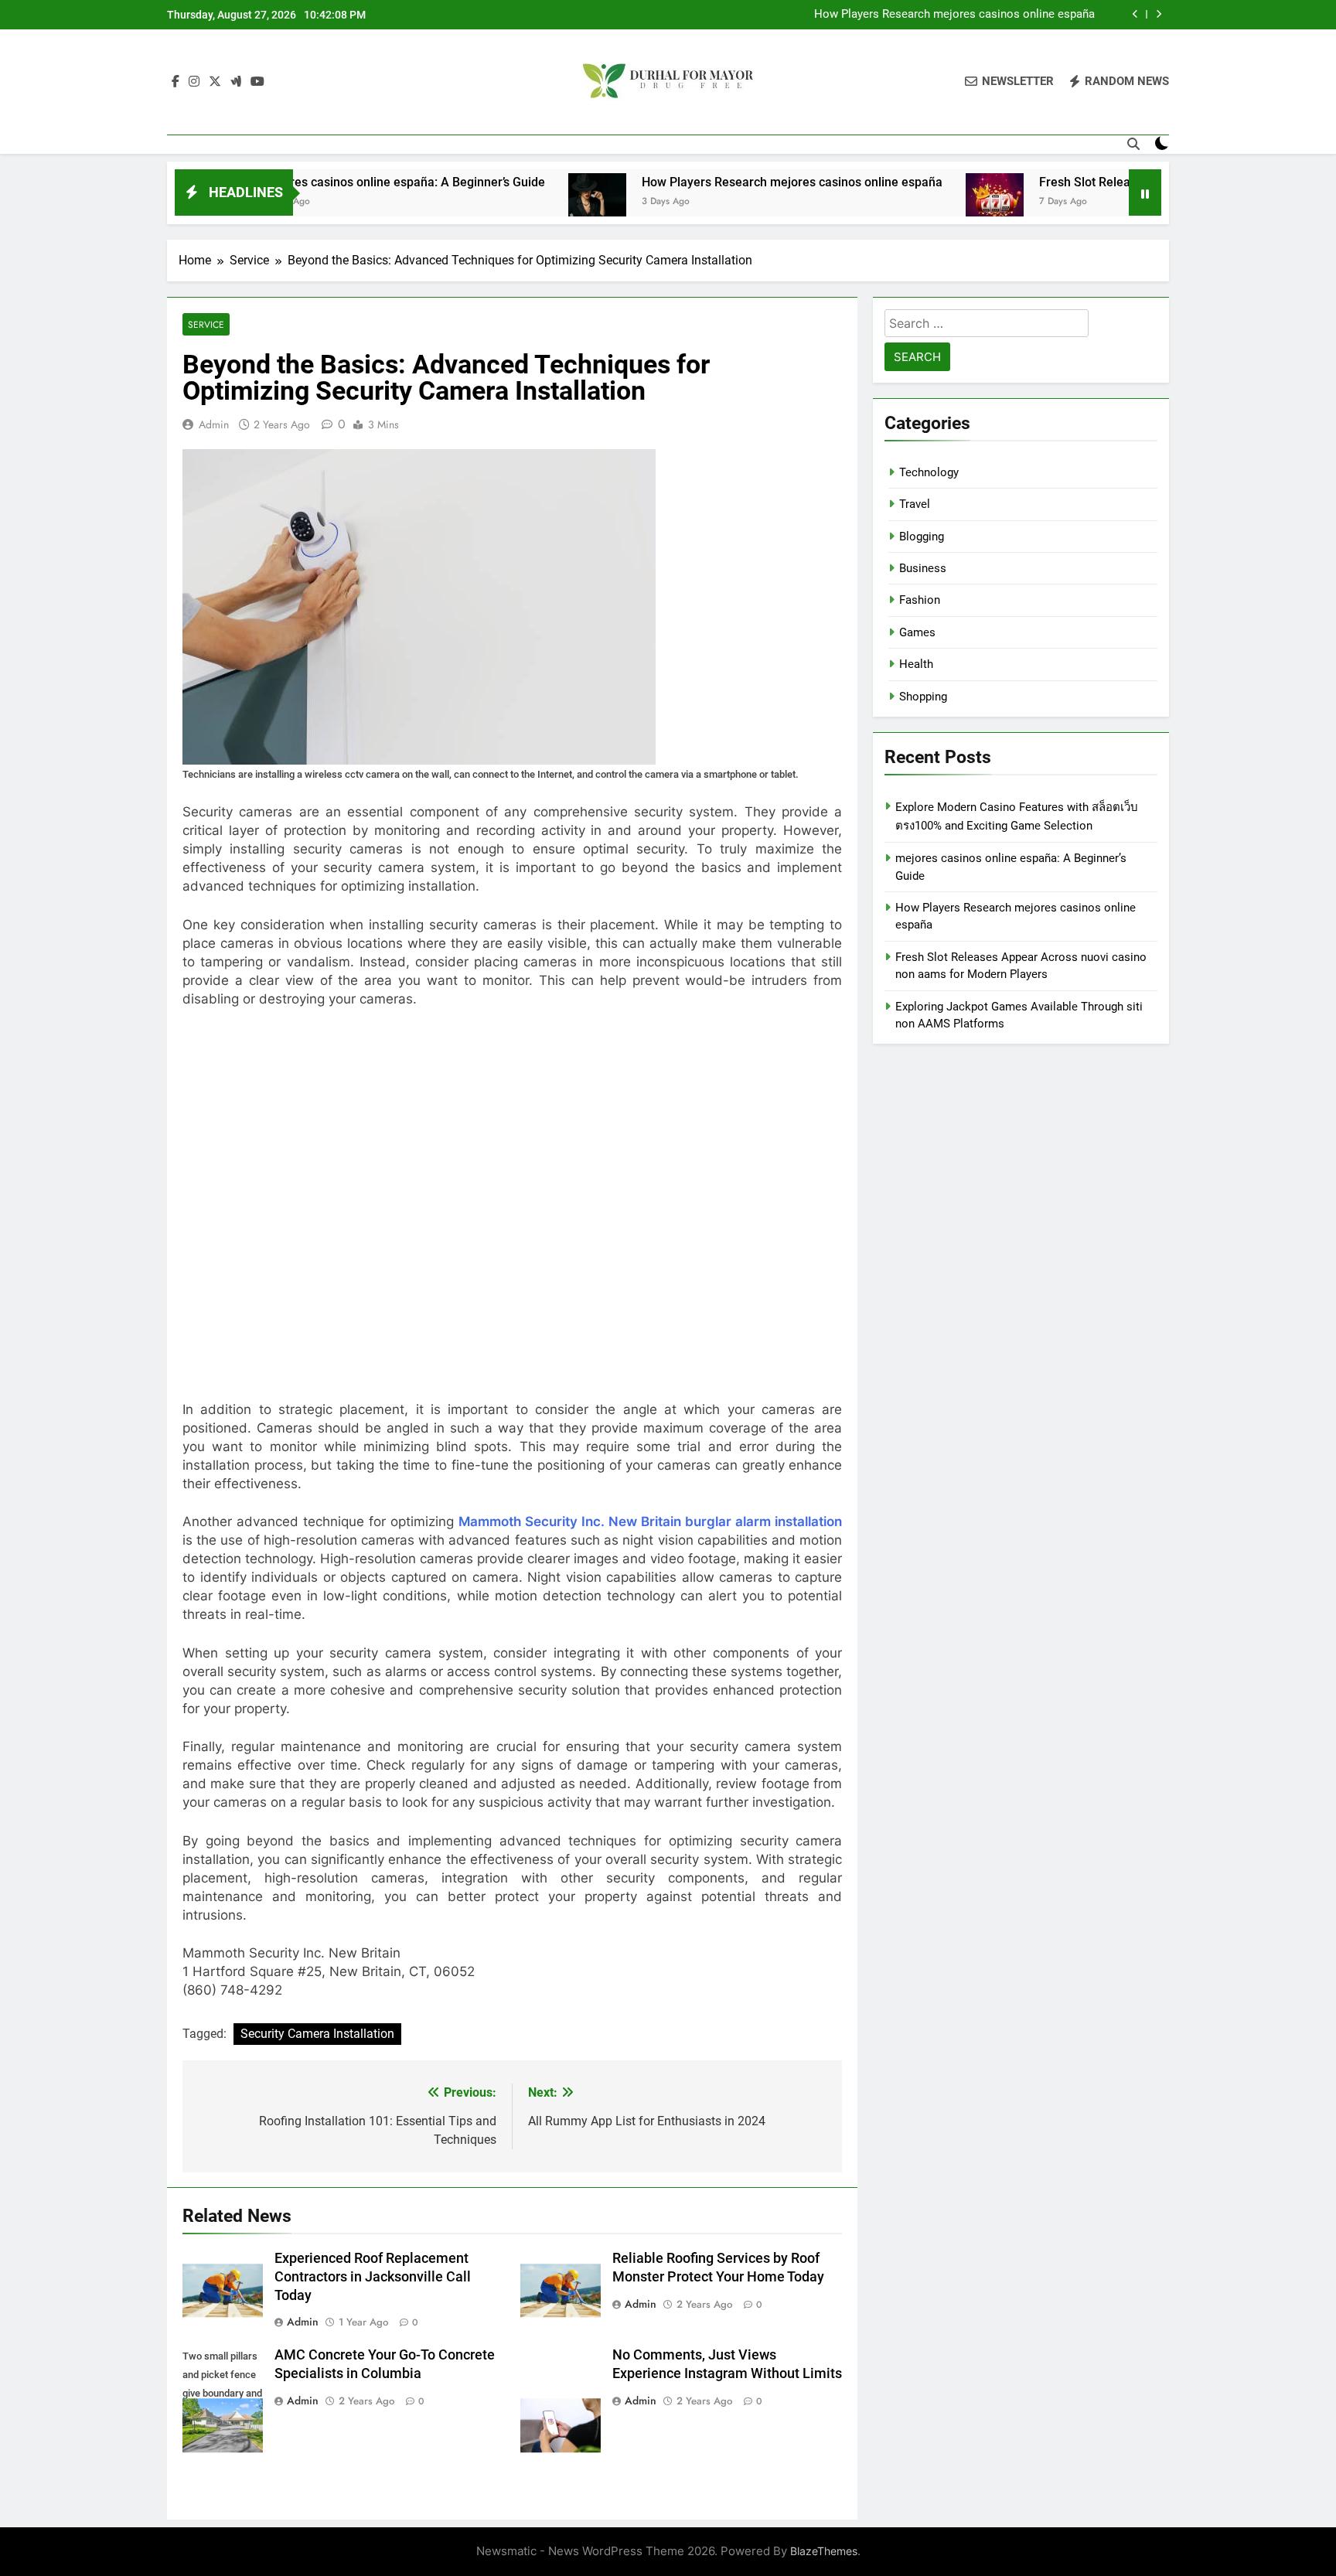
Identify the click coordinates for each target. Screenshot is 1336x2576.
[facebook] (176, 82)
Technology (929, 472)
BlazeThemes (824, 2551)
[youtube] (257, 82)
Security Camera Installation (317, 2034)
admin (214, 424)
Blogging (922, 537)
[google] (236, 82)
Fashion (920, 600)
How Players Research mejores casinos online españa (954, 15)
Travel (915, 504)
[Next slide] (1159, 14)
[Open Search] (1133, 144)
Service (206, 324)
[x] (215, 82)
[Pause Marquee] (1145, 193)
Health (916, 664)
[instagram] (194, 82)
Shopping (923, 697)
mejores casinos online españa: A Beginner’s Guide (315, 182)
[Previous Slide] (1135, 14)
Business (923, 568)
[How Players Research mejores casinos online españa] (509, 202)
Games (917, 632)
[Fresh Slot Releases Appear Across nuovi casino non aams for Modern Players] (907, 202)
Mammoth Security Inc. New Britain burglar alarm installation (650, 1521)
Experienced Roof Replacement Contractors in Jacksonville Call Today (373, 2277)
